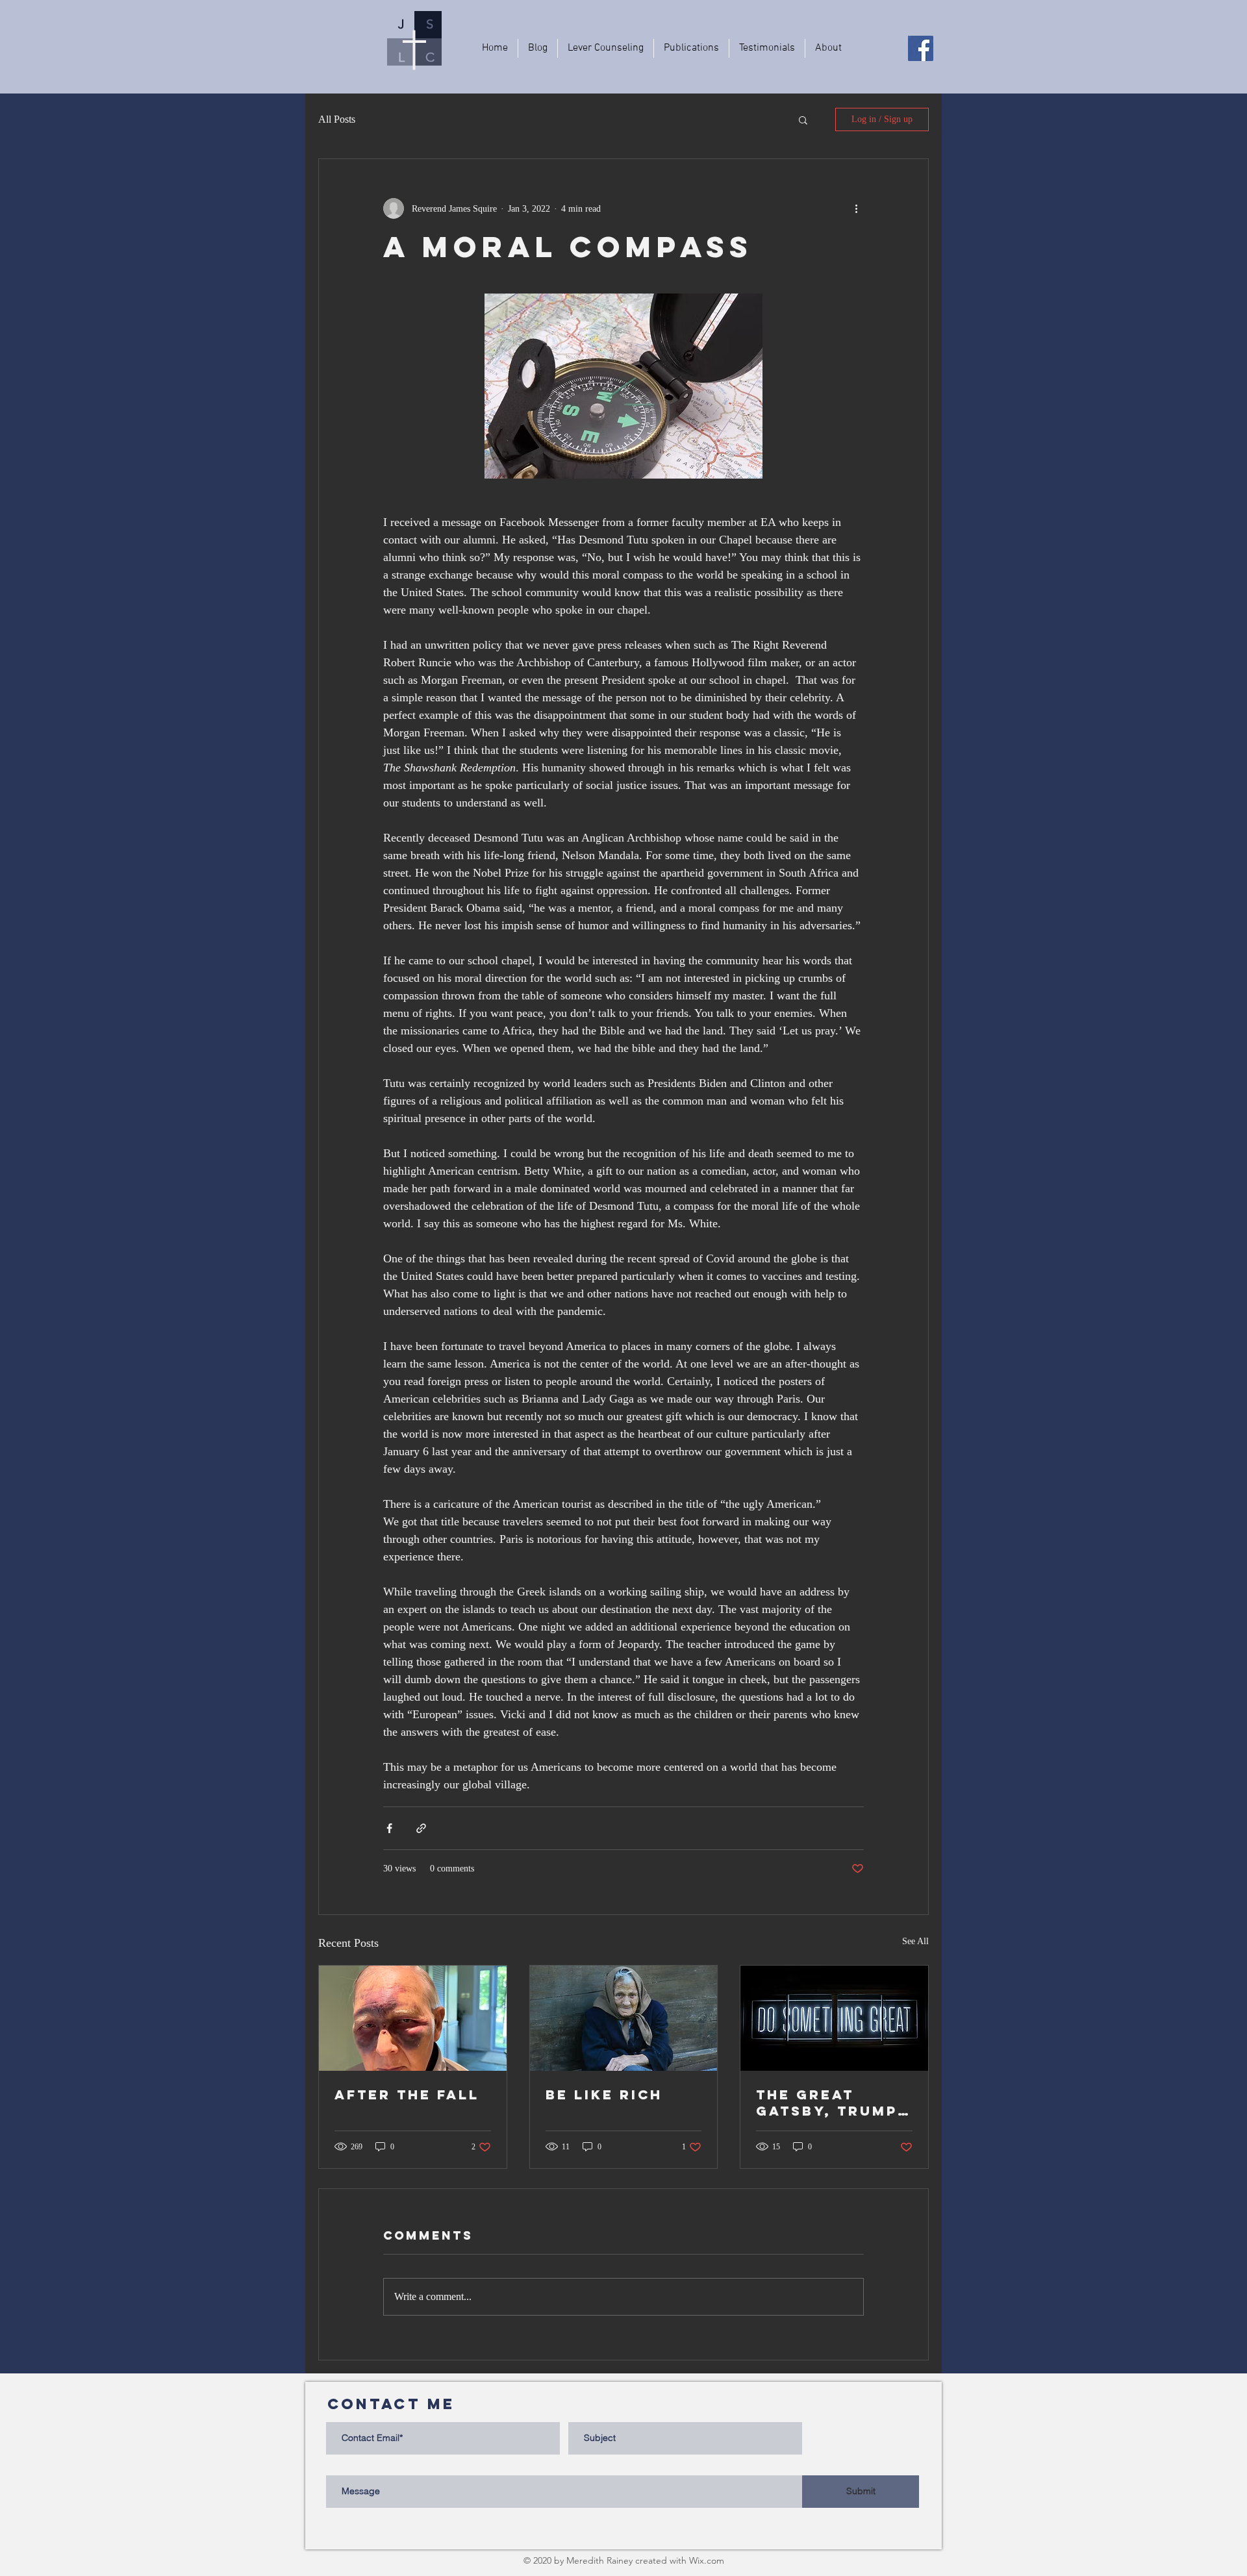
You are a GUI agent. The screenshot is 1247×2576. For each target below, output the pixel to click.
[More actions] (856, 208)
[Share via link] (421, 1828)
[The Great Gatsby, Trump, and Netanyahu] (834, 2018)
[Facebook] (921, 48)
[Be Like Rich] (624, 2018)
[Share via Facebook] (389, 1828)
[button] (803, 119)
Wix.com (707, 2560)
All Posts (337, 119)
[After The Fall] (413, 2018)
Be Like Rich (604, 2095)
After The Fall (407, 2095)
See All (915, 1941)
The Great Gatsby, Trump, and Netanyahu (830, 2103)
